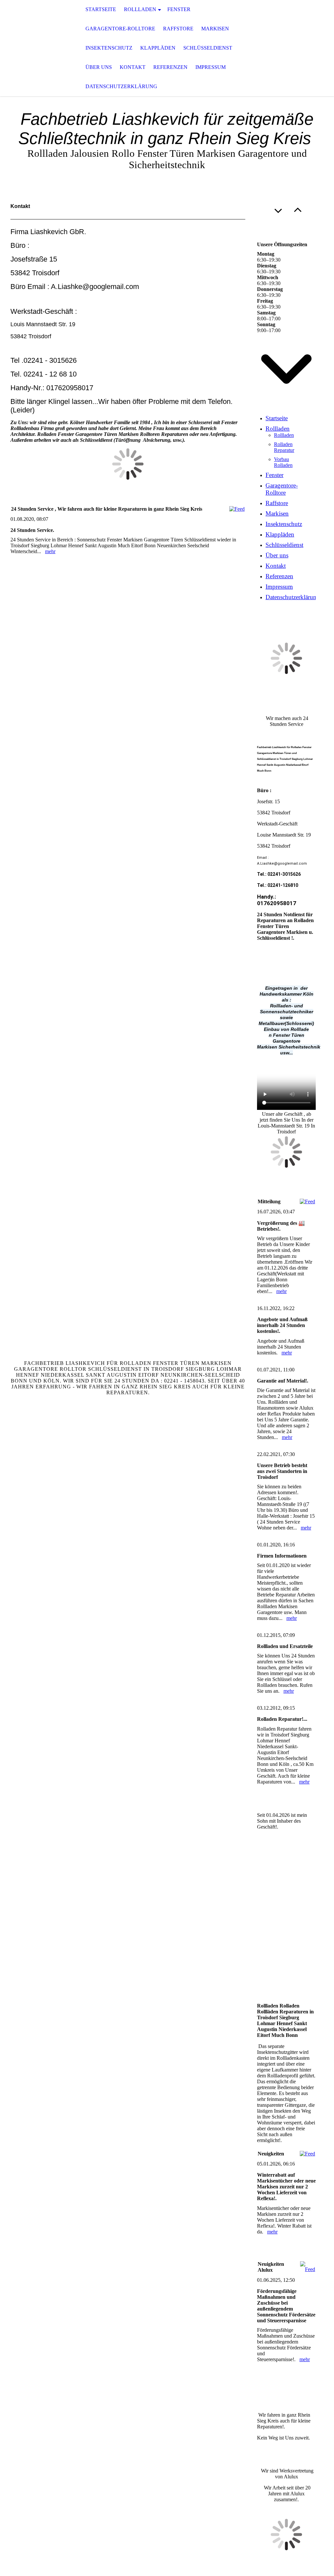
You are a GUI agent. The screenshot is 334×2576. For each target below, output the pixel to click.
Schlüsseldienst (208, 48)
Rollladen (140, 9)
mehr (50, 551)
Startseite (101, 9)
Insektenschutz (109, 48)
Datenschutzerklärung (121, 86)
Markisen (215, 29)
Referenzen (170, 67)
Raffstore (178, 29)
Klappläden (158, 48)
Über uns (99, 67)
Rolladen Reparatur (284, 447)
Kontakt (133, 67)
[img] (33, 48)
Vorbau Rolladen (283, 462)
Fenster (179, 9)
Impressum (211, 67)
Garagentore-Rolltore (120, 29)
